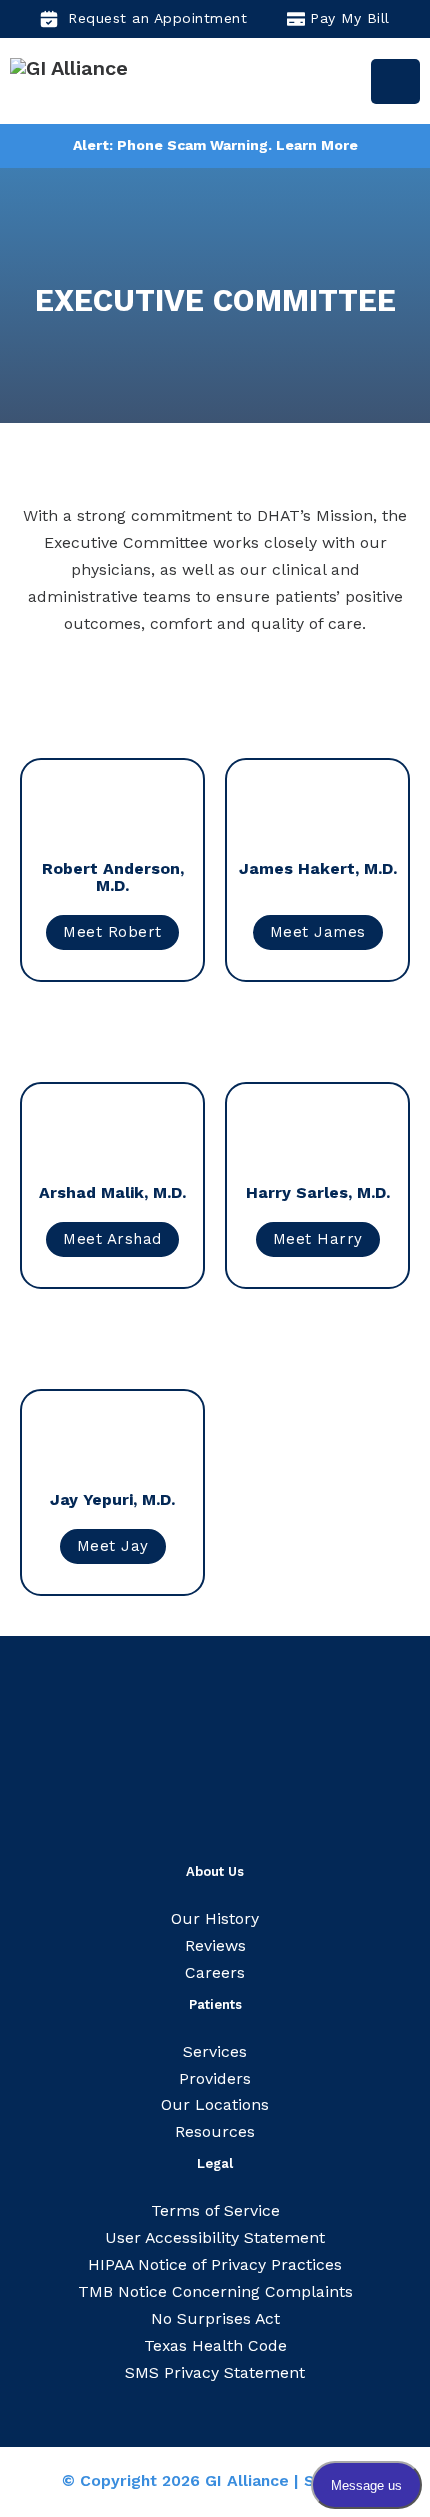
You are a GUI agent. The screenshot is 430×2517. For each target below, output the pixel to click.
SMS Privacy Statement (215, 2372)
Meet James (318, 932)
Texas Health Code (215, 2345)
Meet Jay (113, 1546)
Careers (215, 1972)
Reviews (215, 1945)
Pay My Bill (350, 18)
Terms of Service (215, 2210)
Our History (215, 1918)
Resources (215, 2131)
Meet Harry (318, 1239)
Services (215, 2051)
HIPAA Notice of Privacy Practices (215, 2264)
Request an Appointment (157, 18)
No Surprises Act (215, 2318)
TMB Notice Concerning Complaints (215, 2291)
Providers (215, 2078)
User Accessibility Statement (215, 2237)
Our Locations (215, 2104)
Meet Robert (112, 932)
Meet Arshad (112, 1239)
